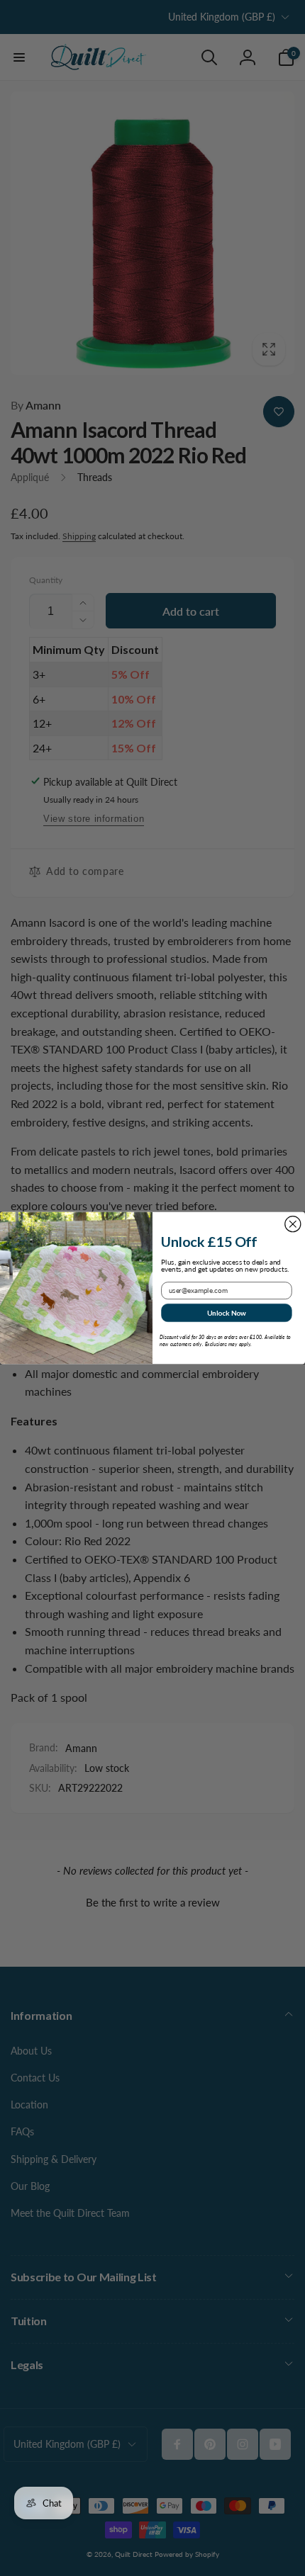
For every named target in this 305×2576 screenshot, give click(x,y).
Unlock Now (227, 1313)
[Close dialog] (293, 1224)
